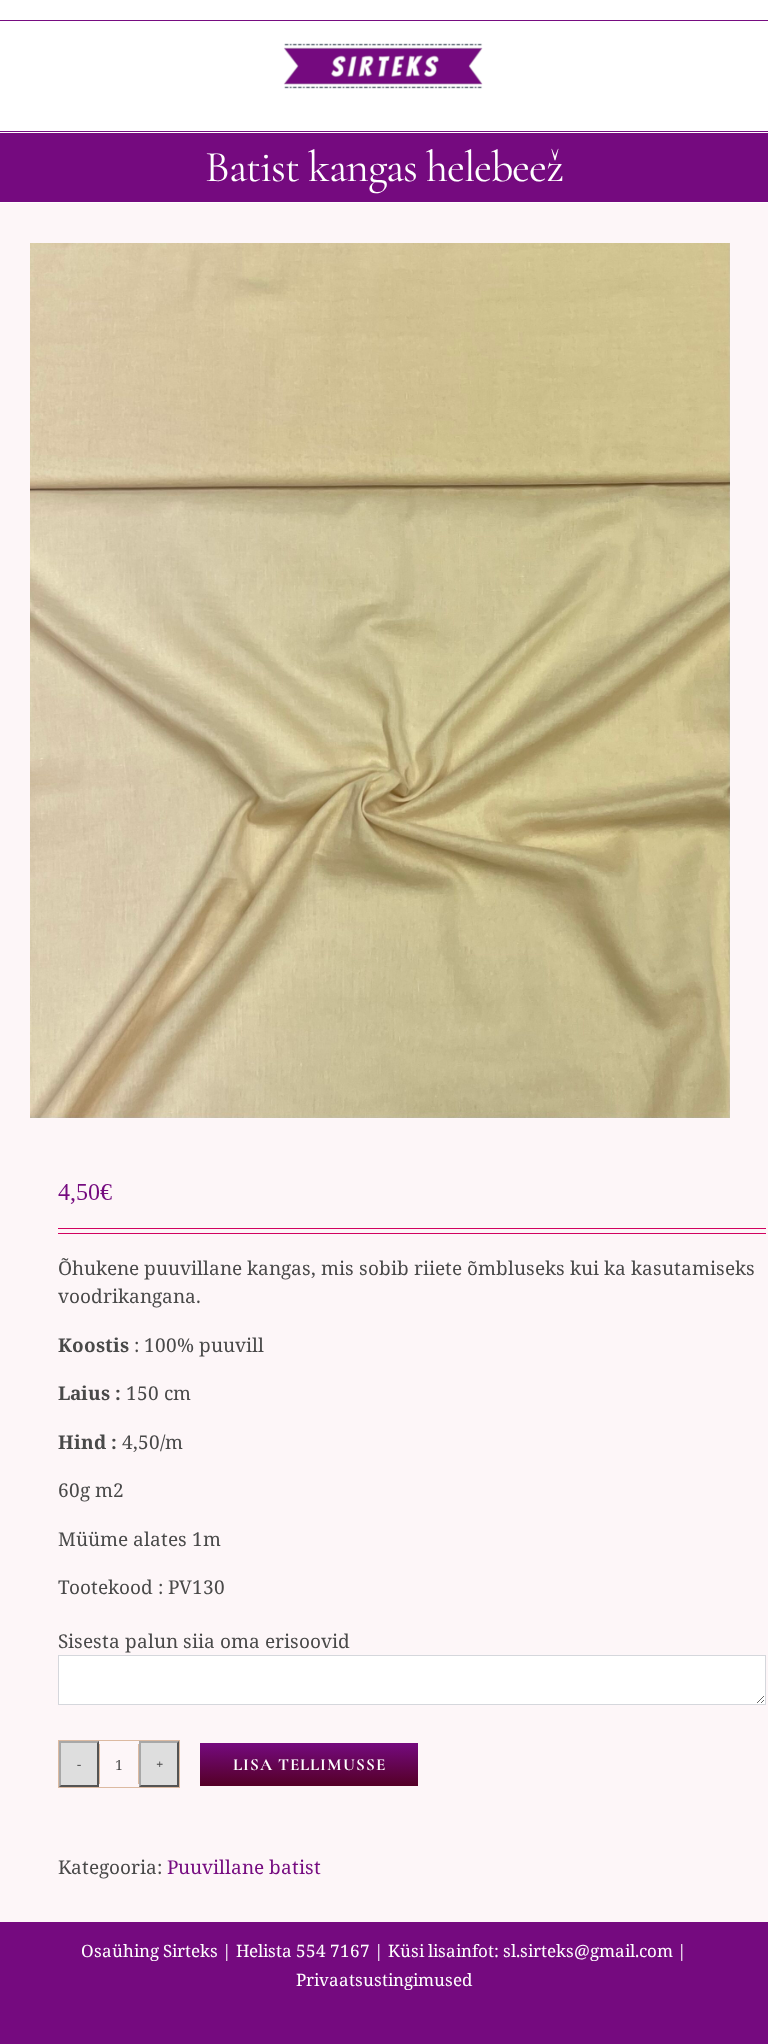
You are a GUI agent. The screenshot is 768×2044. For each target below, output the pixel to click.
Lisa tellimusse (309, 1764)
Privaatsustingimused (384, 1979)
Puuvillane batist (244, 1867)
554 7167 (333, 1950)
